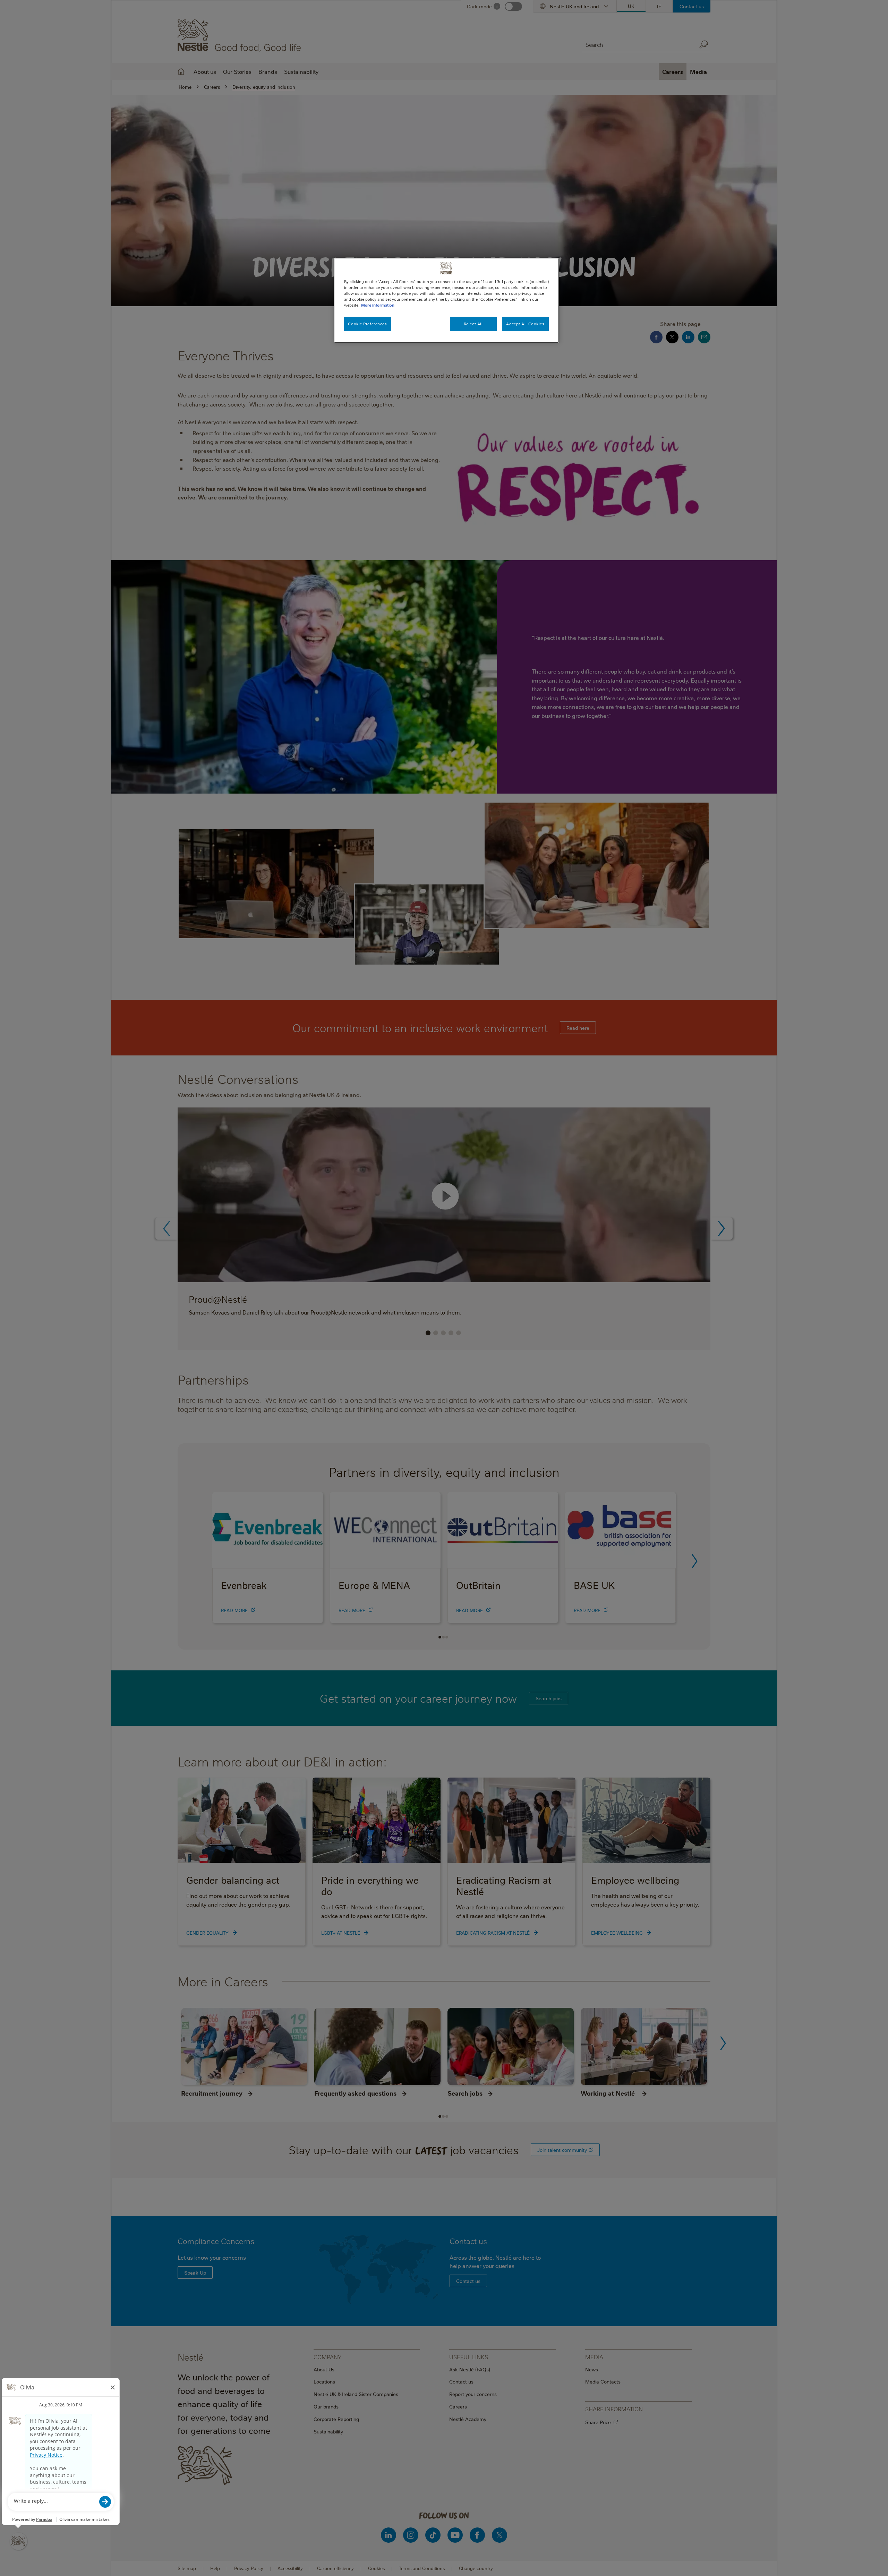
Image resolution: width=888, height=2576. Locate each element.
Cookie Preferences (367, 324)
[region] (446, 300)
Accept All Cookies (525, 324)
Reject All (473, 324)
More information (378, 305)
